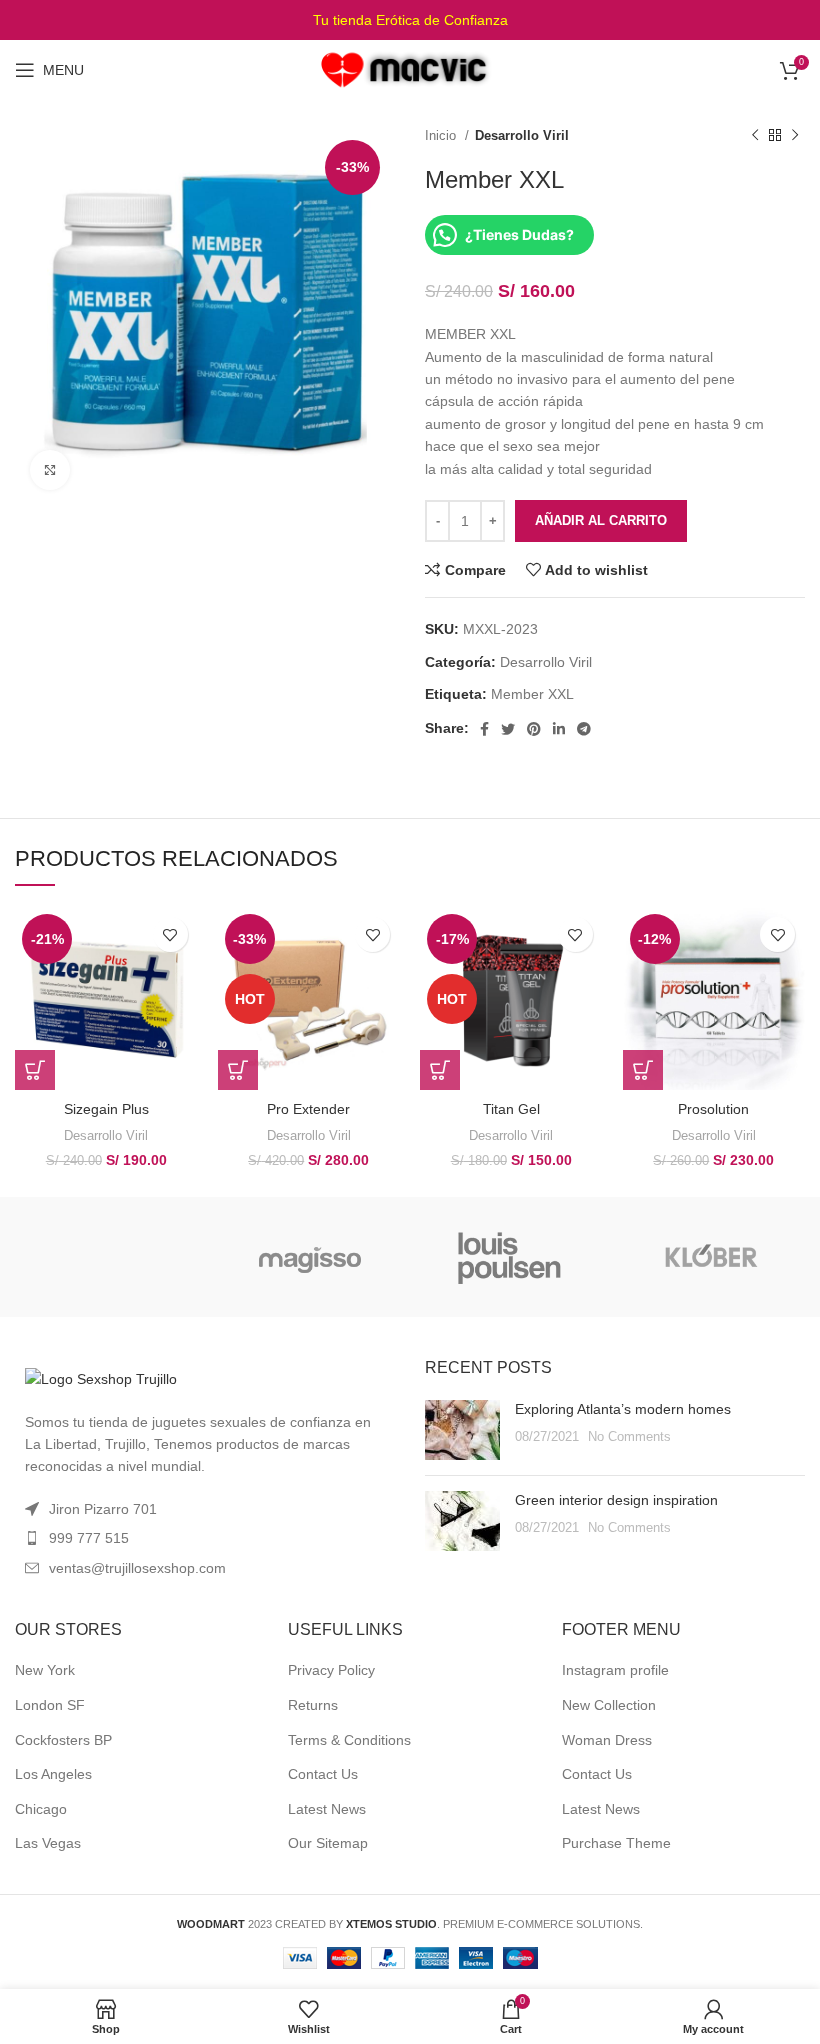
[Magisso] (310, 1257)
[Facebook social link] (484, 729)
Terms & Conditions (349, 1740)
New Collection (609, 1705)
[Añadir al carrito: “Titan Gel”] (440, 1070)
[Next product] (795, 136)
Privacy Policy (331, 1670)
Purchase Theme (616, 1843)
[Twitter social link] (508, 729)
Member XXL (532, 694)
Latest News (327, 1809)
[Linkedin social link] (559, 729)
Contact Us (323, 1774)
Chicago (41, 1809)
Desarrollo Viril (522, 135)
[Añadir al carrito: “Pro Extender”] (238, 1070)
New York (45, 1670)
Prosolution (713, 1109)
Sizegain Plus (106, 1109)
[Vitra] (110, 1257)
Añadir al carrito (601, 520)
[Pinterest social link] (534, 729)
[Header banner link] (410, 20)
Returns (313, 1705)
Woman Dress (607, 1740)
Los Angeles (53, 1774)
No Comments (629, 1437)
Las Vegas (48, 1843)
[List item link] (205, 1538)
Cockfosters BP (63, 1740)
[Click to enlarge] (50, 470)
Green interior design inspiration (616, 1500)
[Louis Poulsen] (510, 1257)
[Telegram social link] (584, 729)
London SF (50, 1705)
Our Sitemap (328, 1843)
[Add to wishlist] (170, 934)
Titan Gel (511, 1109)
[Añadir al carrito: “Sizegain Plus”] (35, 1070)
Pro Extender (308, 1109)
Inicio (442, 135)
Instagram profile (615, 1670)
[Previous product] (755, 136)
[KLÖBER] (710, 1257)
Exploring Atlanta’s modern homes (623, 1409)
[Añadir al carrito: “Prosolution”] (643, 1070)
